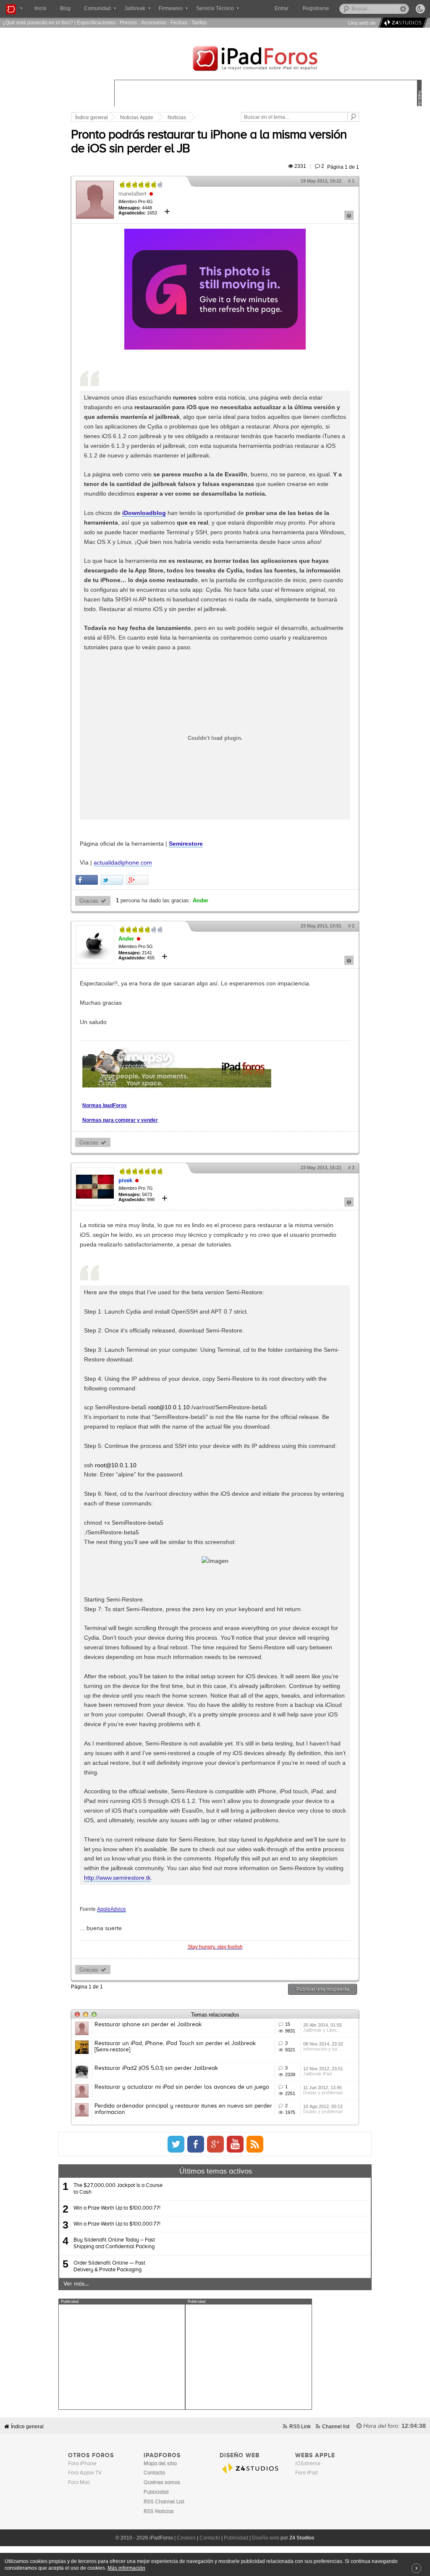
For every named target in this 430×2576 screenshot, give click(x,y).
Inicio (41, 8)
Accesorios (154, 22)
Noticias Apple (137, 118)
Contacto (210, 2538)
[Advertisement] (122, 2357)
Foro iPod (306, 2473)
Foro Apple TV (85, 2473)
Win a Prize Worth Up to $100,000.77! (117, 2208)
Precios (128, 22)
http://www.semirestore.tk (117, 1878)
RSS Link (300, 2426)
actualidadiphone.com (123, 862)
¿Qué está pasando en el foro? (38, 22)
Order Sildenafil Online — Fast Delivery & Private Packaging (109, 2266)
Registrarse (316, 8)
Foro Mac (79, 2483)
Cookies (186, 2538)
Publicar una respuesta (322, 1989)
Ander (201, 901)
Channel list (336, 2426)
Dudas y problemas (323, 2093)
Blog (65, 8)
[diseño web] (402, 23)
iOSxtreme (308, 2464)
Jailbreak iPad (317, 2074)
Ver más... (76, 2284)
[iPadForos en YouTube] (235, 2144)
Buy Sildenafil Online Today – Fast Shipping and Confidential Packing (114, 2243)
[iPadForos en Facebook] (196, 2144)
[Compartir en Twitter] (112, 880)
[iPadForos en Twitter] (176, 2144)
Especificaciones (96, 22)
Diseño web (266, 2538)
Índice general (92, 118)
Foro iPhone (82, 2464)
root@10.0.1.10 (169, 1407)
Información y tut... (322, 2049)
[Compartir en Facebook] (87, 880)
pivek (125, 1180)
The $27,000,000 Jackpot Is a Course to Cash (118, 2189)
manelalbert (132, 194)
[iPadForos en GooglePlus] (215, 2144)
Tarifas (199, 22)
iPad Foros (268, 60)
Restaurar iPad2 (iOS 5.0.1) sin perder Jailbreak (156, 2068)
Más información (126, 2568)
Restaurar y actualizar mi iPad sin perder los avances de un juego (182, 2087)
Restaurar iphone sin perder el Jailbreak (148, 2025)
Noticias (177, 118)
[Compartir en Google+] (137, 880)
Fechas (179, 22)
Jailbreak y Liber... (322, 2030)
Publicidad (236, 2538)
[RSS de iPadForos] (255, 2144)
